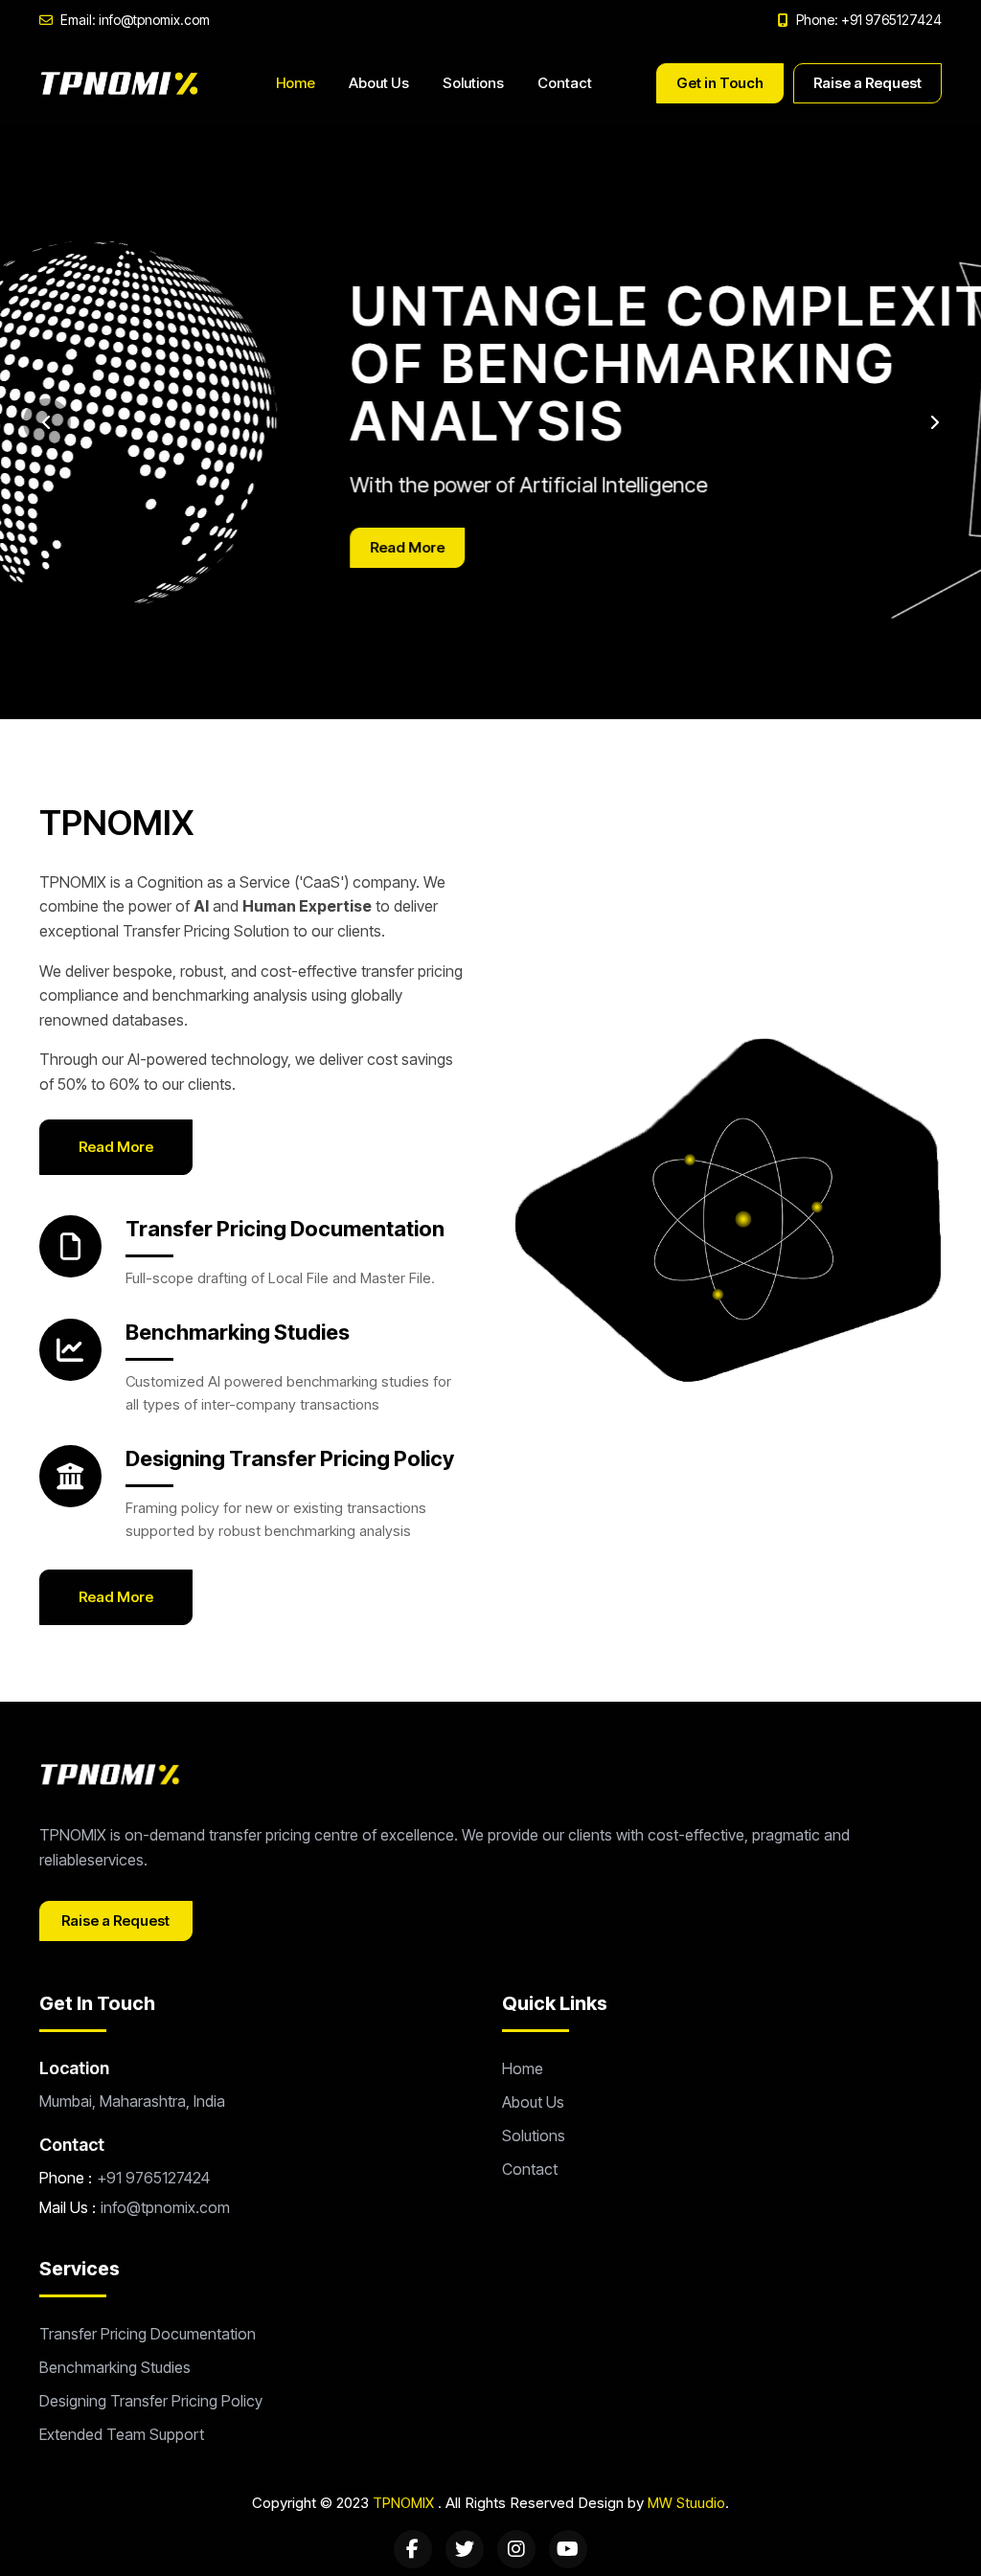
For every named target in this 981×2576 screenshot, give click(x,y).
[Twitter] (465, 2549)
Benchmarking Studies (238, 1332)
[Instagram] (516, 2549)
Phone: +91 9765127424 (869, 20)
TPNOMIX (403, 2503)
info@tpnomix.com (165, 2207)
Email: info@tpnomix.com (135, 20)
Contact (565, 83)
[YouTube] (568, 2549)
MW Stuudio (686, 2503)
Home (296, 83)
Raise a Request (867, 83)
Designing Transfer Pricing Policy (290, 1458)
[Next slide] (934, 422)
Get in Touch (720, 83)
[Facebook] (413, 2549)
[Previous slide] (47, 422)
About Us (379, 83)
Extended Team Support (122, 2434)
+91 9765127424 (153, 2178)
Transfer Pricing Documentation (285, 1229)
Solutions (473, 83)
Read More (100, 547)
